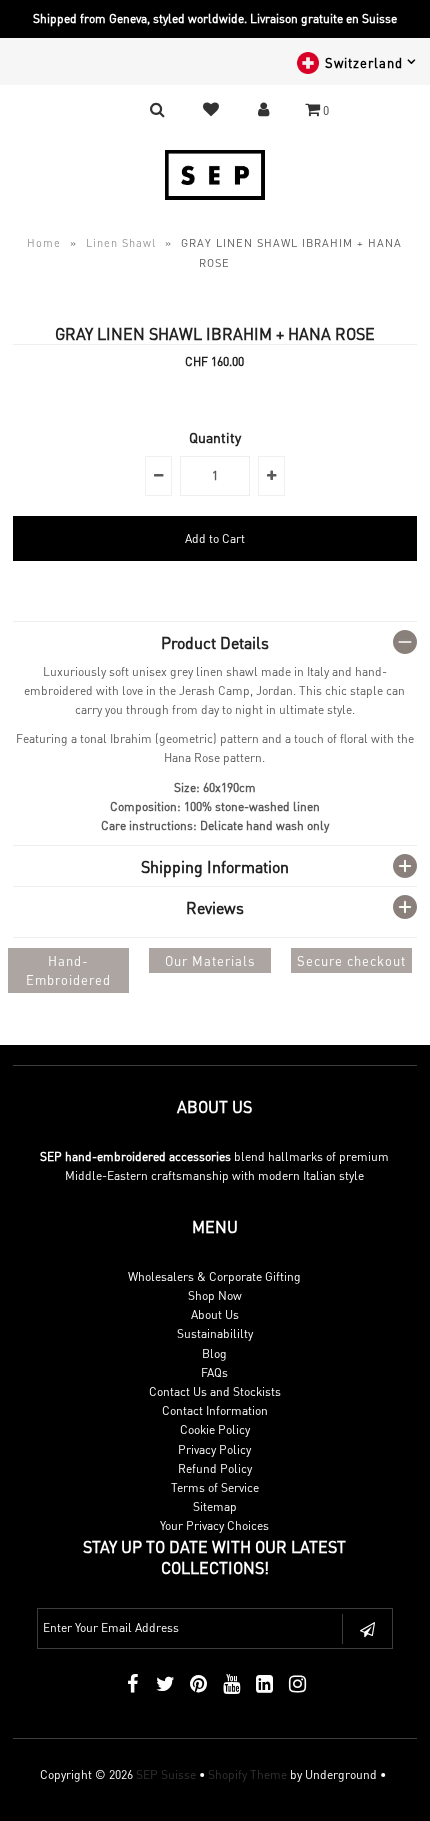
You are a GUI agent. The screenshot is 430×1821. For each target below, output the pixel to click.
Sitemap (215, 1506)
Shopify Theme (247, 1774)
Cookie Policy (215, 1429)
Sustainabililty (215, 1333)
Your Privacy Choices (214, 1525)
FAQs (214, 1372)
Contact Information (215, 1410)
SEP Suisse (166, 1774)
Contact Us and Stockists (215, 1391)
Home (44, 243)
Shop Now (215, 1295)
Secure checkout (351, 960)
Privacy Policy (214, 1449)
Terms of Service (215, 1487)
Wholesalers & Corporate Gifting (214, 1276)
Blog (214, 1353)
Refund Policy (215, 1468)
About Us (215, 1314)
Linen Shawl (121, 243)
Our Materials (210, 960)
